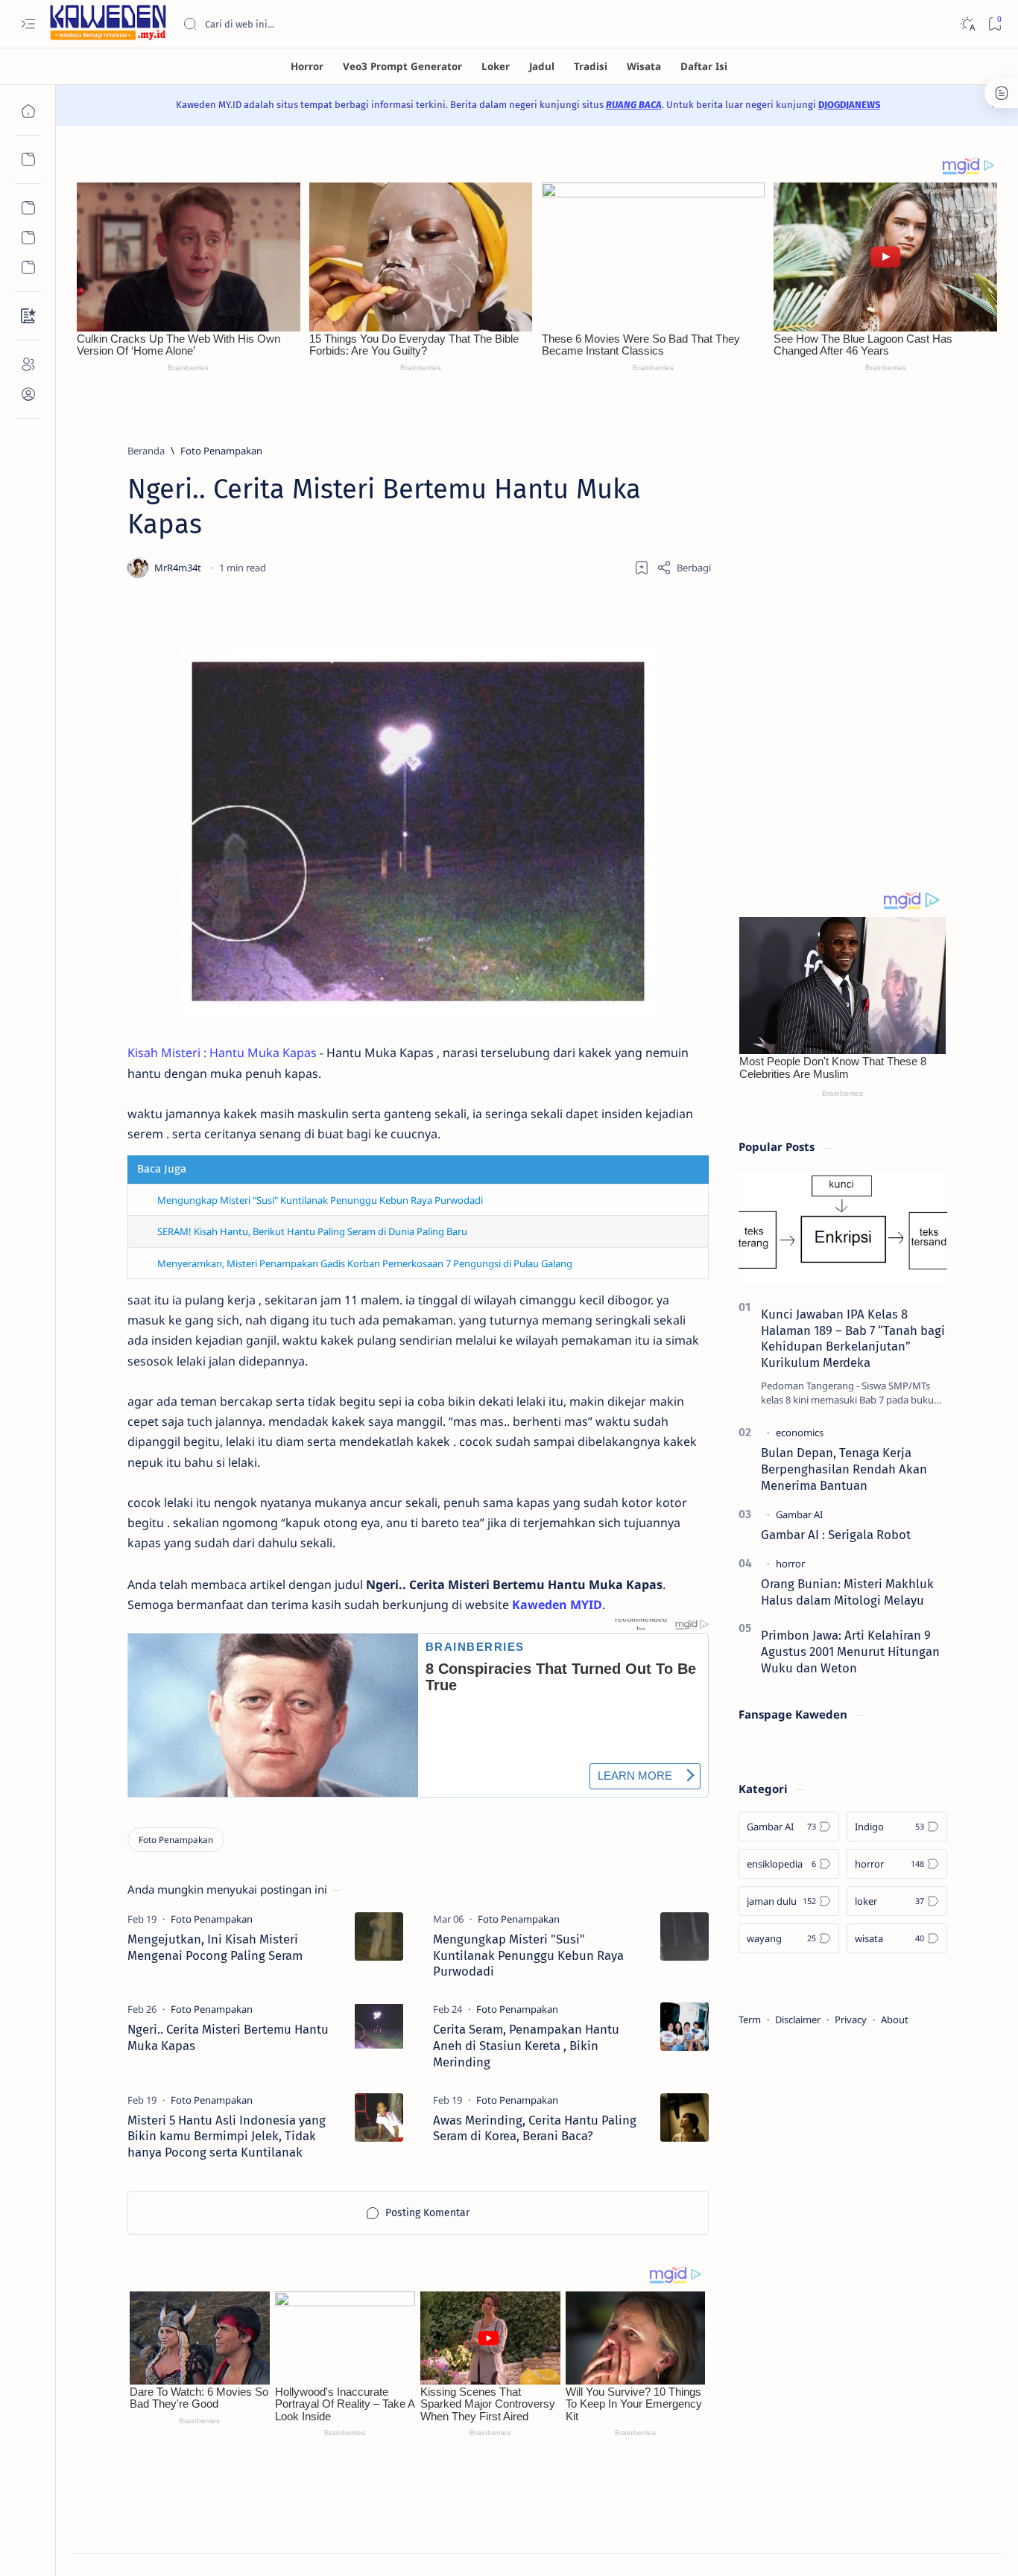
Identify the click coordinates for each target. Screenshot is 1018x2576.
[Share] (684, 568)
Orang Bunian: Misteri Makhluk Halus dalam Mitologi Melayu (847, 1592)
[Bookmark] (995, 24)
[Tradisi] (591, 66)
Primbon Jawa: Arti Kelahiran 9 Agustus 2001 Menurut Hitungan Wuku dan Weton (850, 1652)
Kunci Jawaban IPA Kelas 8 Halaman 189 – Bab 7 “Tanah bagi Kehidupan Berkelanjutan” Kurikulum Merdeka (853, 1338)
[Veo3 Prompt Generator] (402, 66)
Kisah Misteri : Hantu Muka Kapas (222, 1053)
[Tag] (212, 1919)
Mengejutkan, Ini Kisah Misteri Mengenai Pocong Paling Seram (215, 1947)
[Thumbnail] (379, 1936)
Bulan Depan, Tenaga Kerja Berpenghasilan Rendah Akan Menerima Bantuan (844, 1469)
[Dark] (967, 24)
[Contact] (28, 316)
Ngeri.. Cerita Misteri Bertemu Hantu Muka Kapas (228, 2037)
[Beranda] (28, 111)
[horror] (790, 1564)
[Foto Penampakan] (176, 1840)
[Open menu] (28, 24)
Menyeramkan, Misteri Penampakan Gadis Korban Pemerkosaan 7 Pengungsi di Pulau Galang (365, 1263)
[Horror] (307, 66)
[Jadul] (542, 66)
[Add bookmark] (642, 568)
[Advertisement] (843, 637)
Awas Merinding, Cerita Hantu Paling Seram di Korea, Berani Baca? (535, 2128)
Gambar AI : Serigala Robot (836, 1535)
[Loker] (496, 66)
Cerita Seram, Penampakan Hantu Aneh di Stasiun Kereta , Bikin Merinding (526, 2046)
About (895, 2020)
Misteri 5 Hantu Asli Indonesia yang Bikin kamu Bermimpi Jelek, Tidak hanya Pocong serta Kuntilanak (227, 2136)
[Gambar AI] (799, 1514)
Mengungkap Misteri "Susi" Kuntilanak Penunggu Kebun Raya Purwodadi (320, 1200)
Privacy (851, 2020)
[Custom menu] (28, 208)
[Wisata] (644, 66)
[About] (28, 364)
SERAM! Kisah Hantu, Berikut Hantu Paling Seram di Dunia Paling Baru (312, 1231)
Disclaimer (798, 2020)
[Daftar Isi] (704, 66)
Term (750, 2020)
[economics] (800, 1433)
